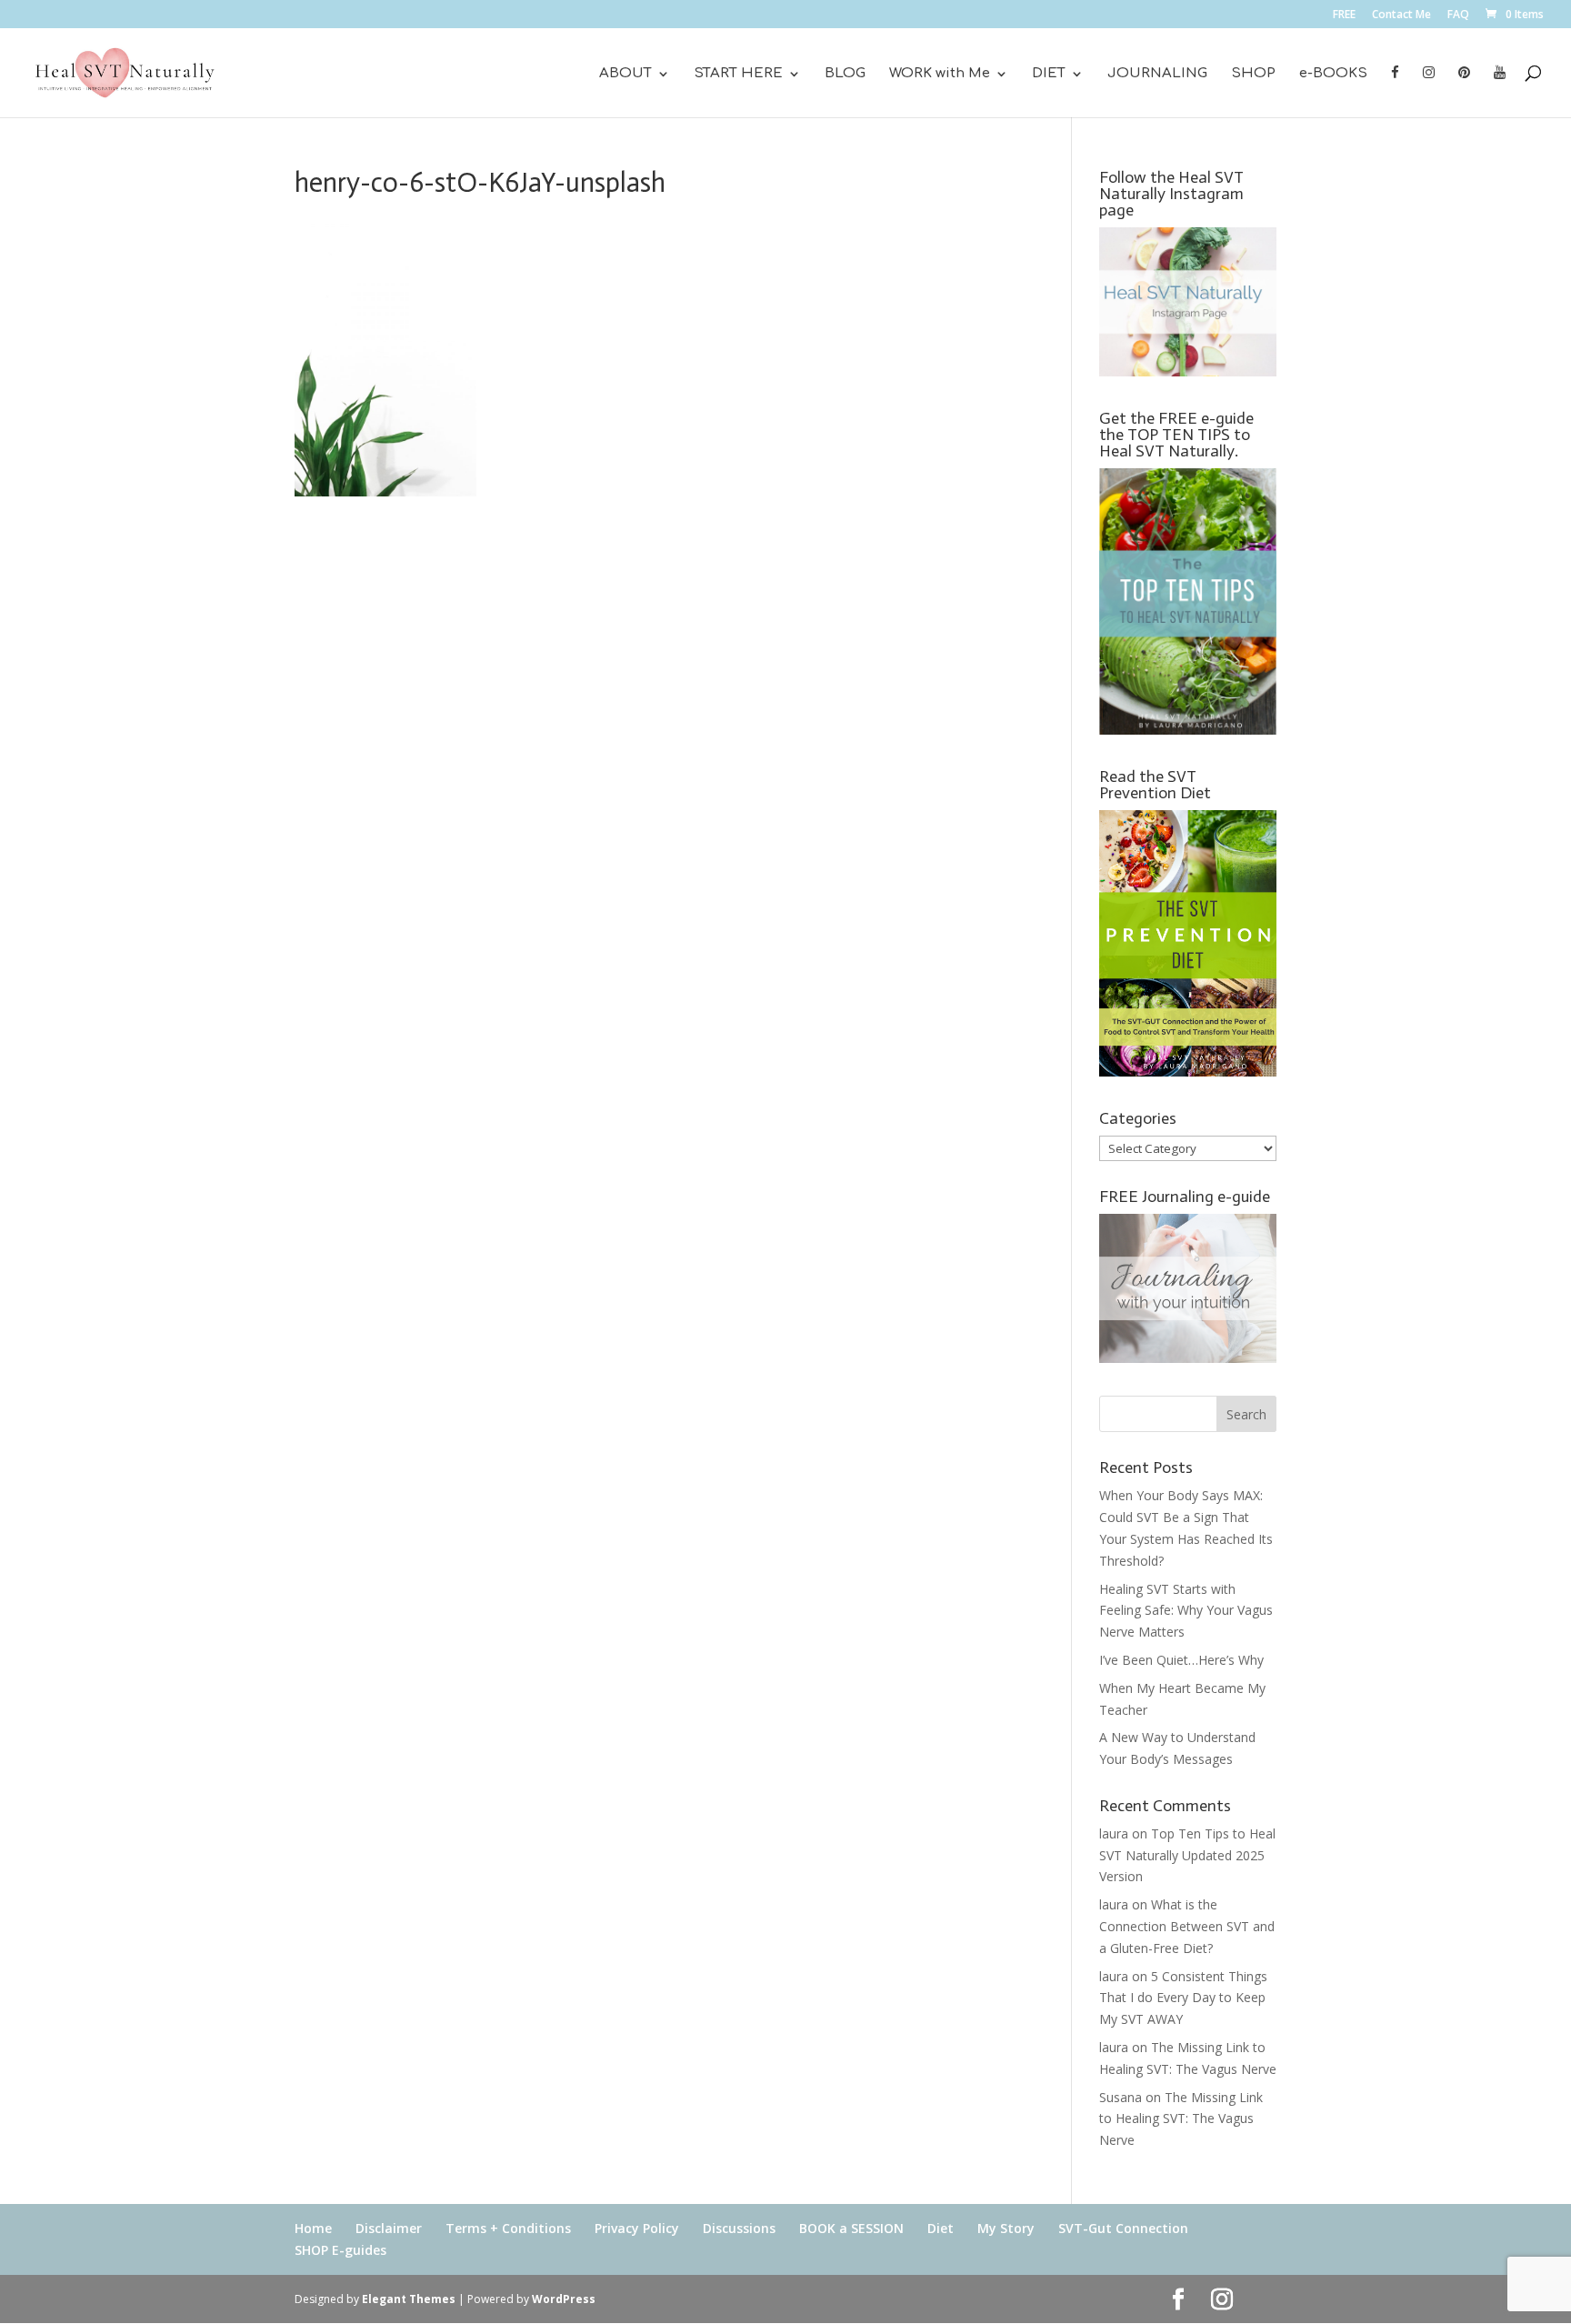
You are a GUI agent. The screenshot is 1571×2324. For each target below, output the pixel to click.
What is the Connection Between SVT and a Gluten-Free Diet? (1187, 1926)
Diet (941, 2228)
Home (313, 2228)
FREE (1344, 15)
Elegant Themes (409, 2299)
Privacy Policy (637, 2228)
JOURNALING (1157, 74)
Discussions (739, 2228)
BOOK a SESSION (851, 2228)
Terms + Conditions (508, 2228)
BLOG (845, 74)
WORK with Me (940, 74)
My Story (1006, 2228)
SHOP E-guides (340, 2250)
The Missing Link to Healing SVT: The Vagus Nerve (1181, 2119)
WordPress (564, 2299)
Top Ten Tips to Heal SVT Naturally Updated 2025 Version (1187, 1855)
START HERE (738, 74)
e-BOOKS (1333, 74)
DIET (1049, 74)
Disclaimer (389, 2228)
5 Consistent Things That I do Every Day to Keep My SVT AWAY (1183, 1998)
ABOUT (625, 74)
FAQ (1458, 15)
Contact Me (1401, 15)
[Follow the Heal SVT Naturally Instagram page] (1188, 371)
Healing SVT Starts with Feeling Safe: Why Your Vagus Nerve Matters (1186, 1611)
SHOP (1253, 74)
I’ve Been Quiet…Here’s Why (1181, 1660)
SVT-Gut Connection (1123, 2228)
